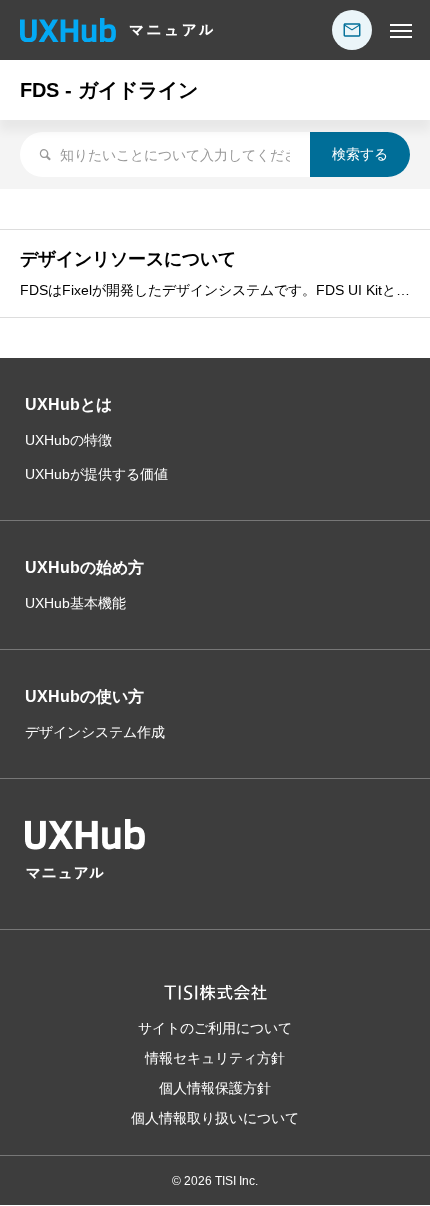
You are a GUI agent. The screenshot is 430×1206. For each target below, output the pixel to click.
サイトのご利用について (215, 1028)
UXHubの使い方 (84, 696)
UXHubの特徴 (68, 440)
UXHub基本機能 (75, 603)
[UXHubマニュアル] (117, 30)
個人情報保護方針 (215, 1088)
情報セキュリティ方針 (215, 1058)
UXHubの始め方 (84, 567)
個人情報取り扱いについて (215, 1118)
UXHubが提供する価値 (96, 474)
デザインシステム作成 (95, 732)
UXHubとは (68, 404)
